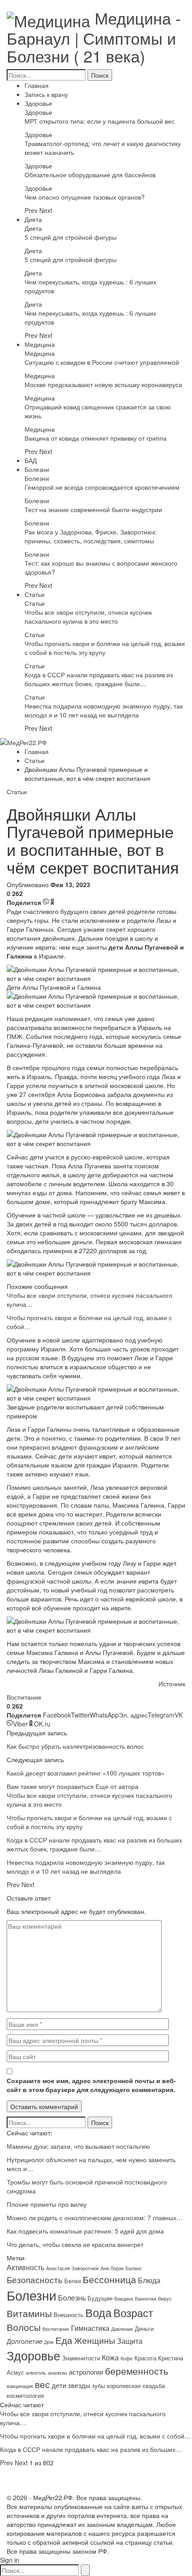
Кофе (127, 2358)
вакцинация (20, 2386)
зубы (98, 2386)
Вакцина (124, 2299)
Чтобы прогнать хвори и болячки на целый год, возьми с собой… (95, 2436)
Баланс (134, 2268)
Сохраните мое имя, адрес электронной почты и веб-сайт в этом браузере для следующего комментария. (91, 2085)
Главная (37, 85)
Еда (64, 2340)
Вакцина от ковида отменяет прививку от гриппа (96, 438)
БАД (31, 460)
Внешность (69, 2315)
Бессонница (109, 2279)
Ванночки (146, 2299)
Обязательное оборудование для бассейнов (90, 175)
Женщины (95, 2340)
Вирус (165, 2299)
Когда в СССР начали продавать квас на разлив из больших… (91, 2449)
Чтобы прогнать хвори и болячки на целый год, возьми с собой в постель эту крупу (105, 648)
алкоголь (36, 2373)
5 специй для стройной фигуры (71, 237)
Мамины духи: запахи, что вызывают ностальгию (78, 2146)
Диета (33, 219)
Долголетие (25, 2341)
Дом (49, 2342)
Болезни (37, 469)
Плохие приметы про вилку (47, 2204)
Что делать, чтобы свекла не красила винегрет (75, 2244)
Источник (172, 1684)
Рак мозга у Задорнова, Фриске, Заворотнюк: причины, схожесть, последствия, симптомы (91, 536)
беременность (137, 2370)
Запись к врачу (46, 94)
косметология (25, 2395)
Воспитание (24, 1697)
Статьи (35, 594)
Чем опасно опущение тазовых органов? (85, 197)
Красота (145, 2358)
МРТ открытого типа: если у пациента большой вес (100, 121)
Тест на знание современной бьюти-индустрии (93, 509)
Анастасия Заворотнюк (72, 2268)
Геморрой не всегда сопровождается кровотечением (102, 487)
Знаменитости (81, 2358)
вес (42, 2384)
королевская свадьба (136, 2386)
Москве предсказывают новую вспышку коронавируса (103, 384)
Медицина (40, 344)
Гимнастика (90, 2328)
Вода (98, 2312)
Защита (130, 2341)
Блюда (149, 2280)
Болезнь (72, 2297)
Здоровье (38, 103)
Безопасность (35, 2280)
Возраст (133, 2313)
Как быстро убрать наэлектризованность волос (75, 1746)
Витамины (29, 2313)
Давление (122, 2329)
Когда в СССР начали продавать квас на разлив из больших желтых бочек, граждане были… (99, 679)
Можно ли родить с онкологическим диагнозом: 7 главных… (95, 2218)
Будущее (100, 2298)
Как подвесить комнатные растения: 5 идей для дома (85, 2231)
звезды (79, 2385)
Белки (73, 2281)
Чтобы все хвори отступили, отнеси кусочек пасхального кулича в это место (88, 617)
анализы (57, 2373)
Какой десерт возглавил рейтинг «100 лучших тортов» (86, 1773)
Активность (25, 2267)
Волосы (24, 2327)
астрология (86, 2372)
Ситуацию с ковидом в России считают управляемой (102, 362)
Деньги (144, 2328)
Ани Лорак (112, 2268)
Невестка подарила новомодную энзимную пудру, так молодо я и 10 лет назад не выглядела (104, 710)
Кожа (110, 2357)
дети (59, 2385)
